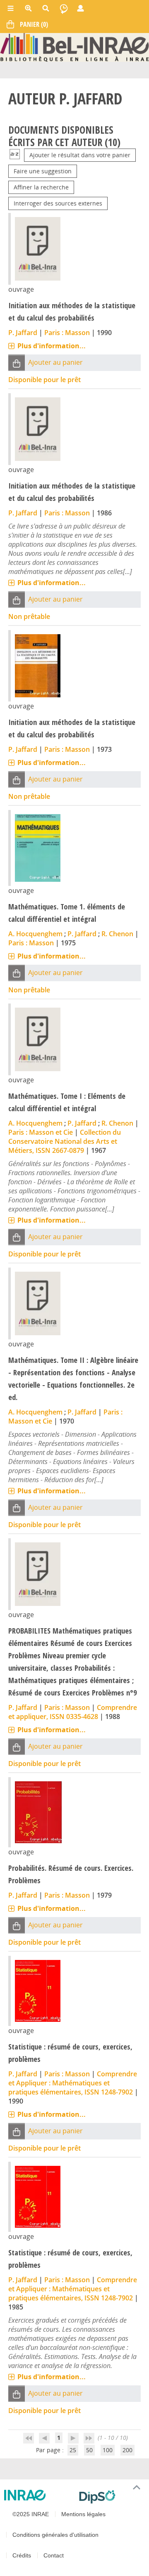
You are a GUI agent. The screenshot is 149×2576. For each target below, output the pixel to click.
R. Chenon (117, 934)
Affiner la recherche (41, 187)
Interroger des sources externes (58, 203)
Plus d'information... (52, 346)
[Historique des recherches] (64, 8)
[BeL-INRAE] (74, 47)
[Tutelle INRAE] (38, 2495)
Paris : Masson (67, 333)
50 (89, 2450)
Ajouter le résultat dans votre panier (80, 155)
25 (73, 2450)
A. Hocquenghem (35, 934)
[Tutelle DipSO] (111, 2497)
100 (108, 2450)
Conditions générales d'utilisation (55, 2535)
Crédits (22, 2555)
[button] (17, 363)
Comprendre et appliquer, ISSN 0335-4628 (73, 1712)
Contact (54, 2555)
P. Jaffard (23, 333)
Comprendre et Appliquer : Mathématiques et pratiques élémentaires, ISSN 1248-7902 (73, 2083)
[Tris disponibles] (15, 155)
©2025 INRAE (31, 2514)
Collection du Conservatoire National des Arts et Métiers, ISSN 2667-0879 (65, 1141)
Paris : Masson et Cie (41, 1132)
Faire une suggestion (43, 171)
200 (127, 2450)
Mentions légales (83, 2514)
